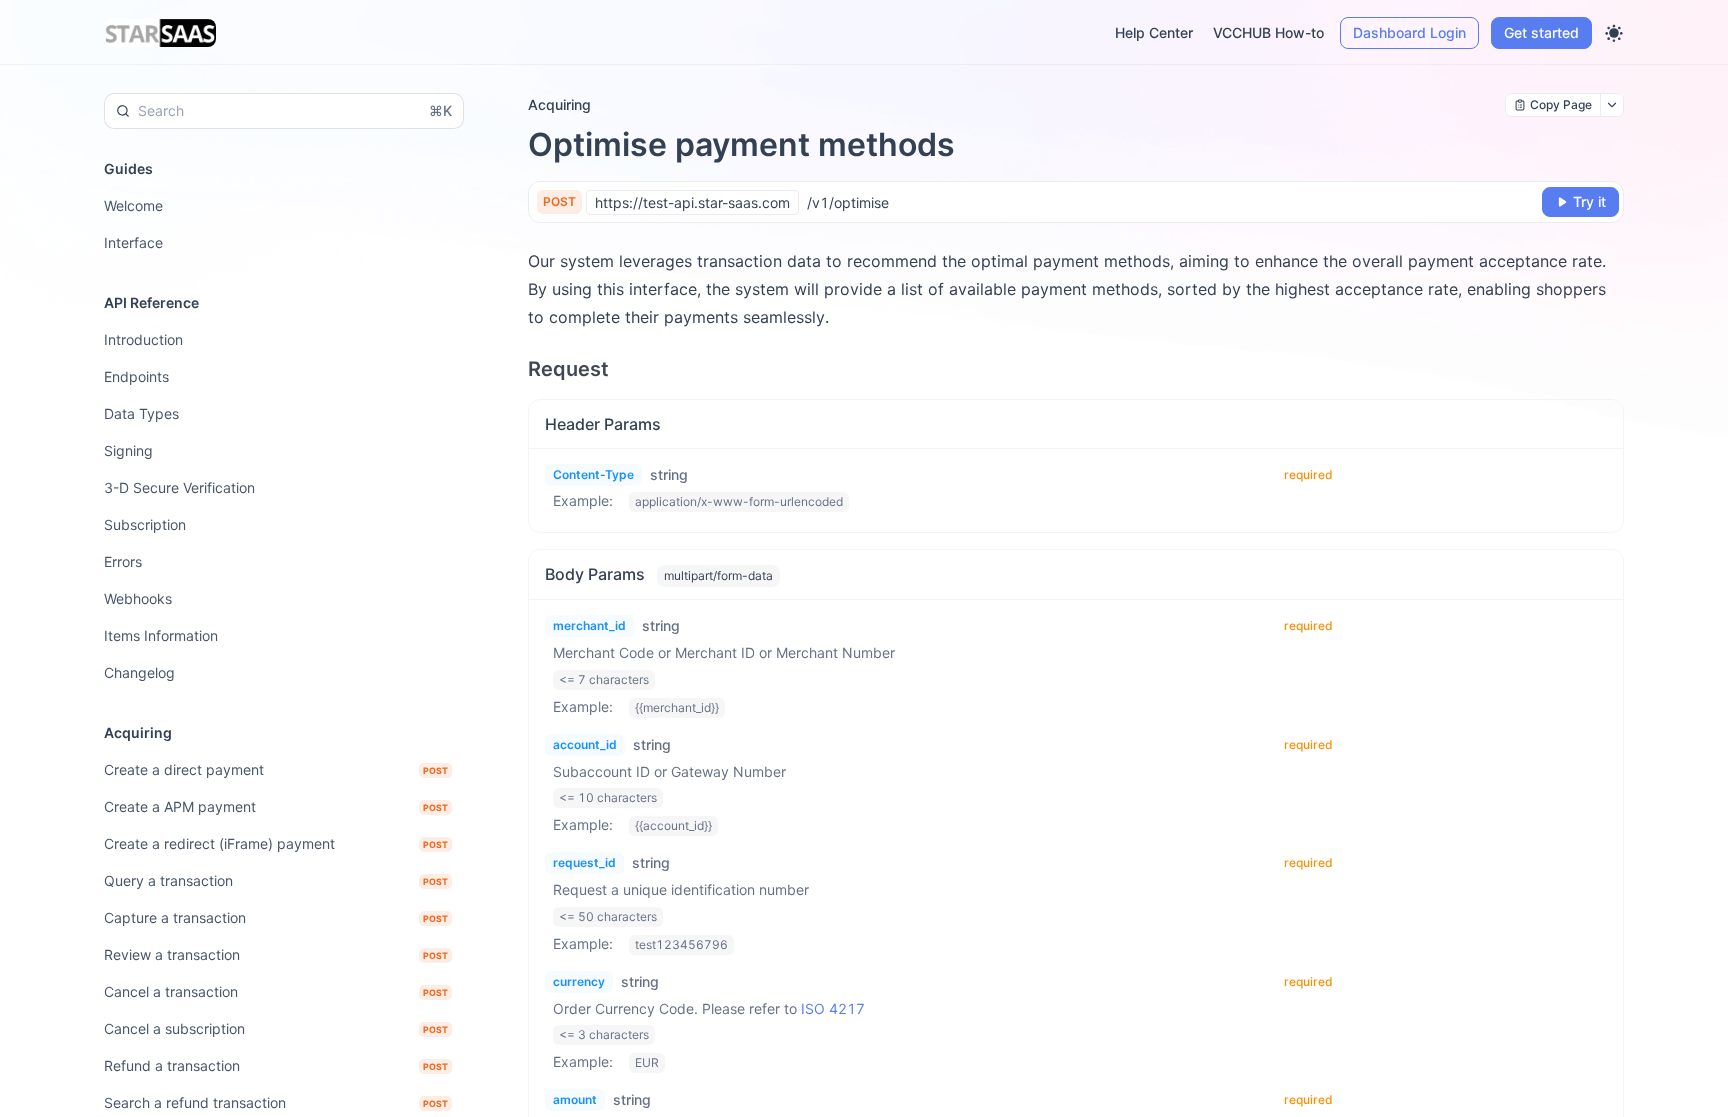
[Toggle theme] (1614, 33)
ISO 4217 (833, 1008)
